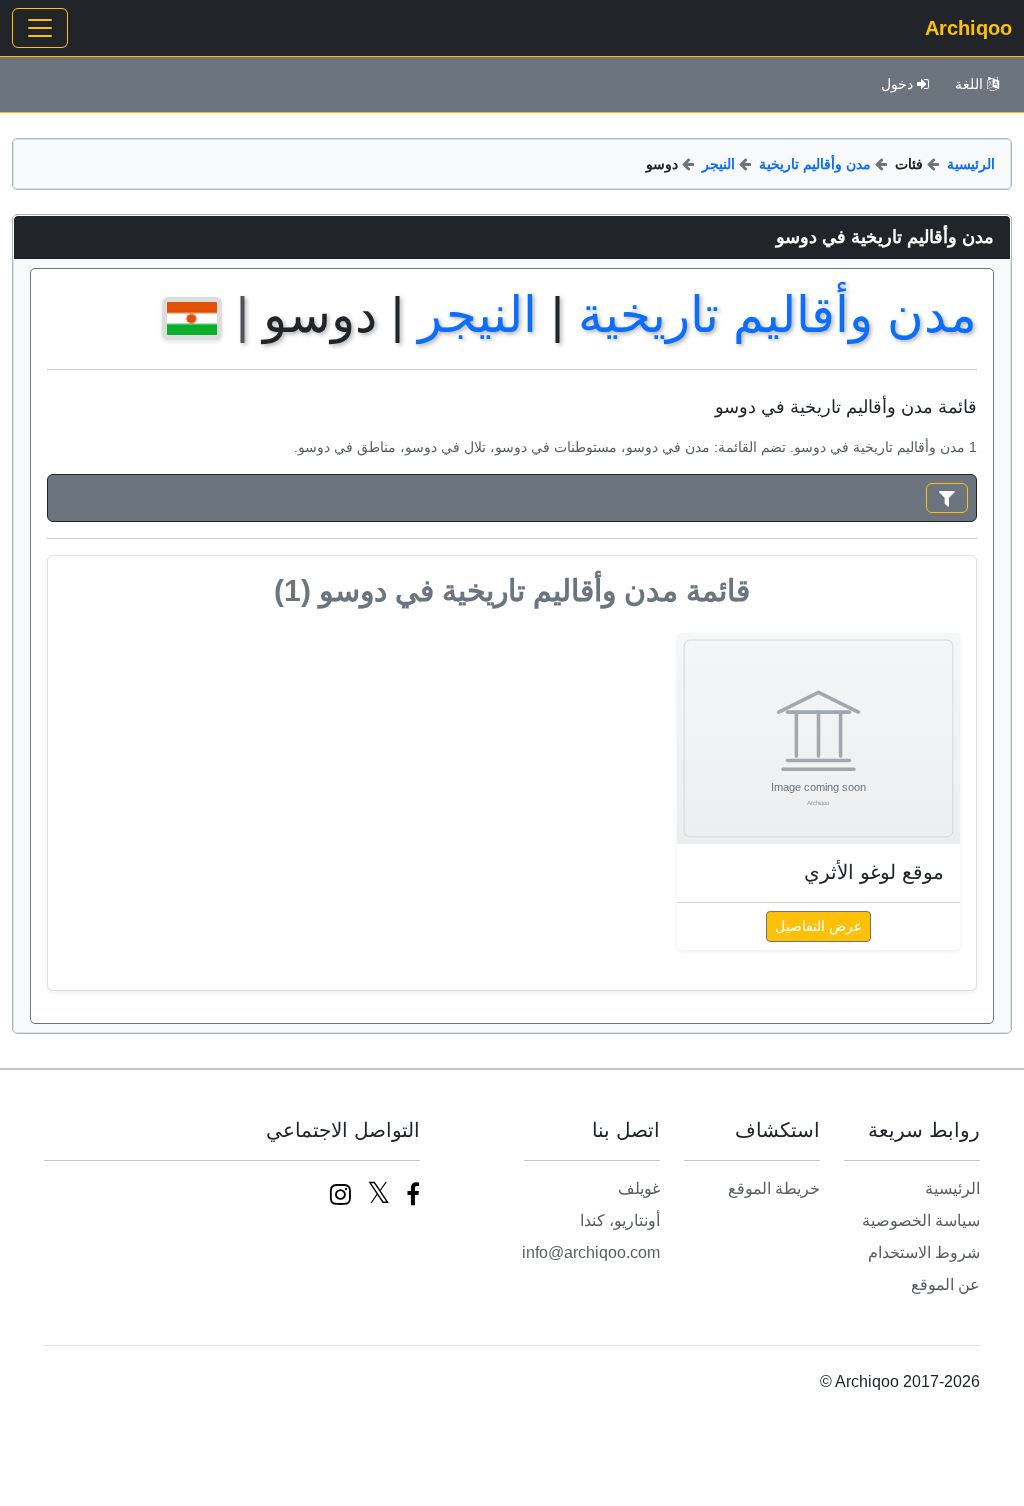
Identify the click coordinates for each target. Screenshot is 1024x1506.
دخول (897, 84)
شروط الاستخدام (924, 1252)
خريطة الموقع (774, 1188)
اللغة (969, 84)
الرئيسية (971, 164)
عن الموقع (945, 1284)
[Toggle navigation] (40, 28)
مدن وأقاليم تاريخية (815, 164)
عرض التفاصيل (818, 926)
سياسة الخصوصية (921, 1220)
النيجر (718, 164)
